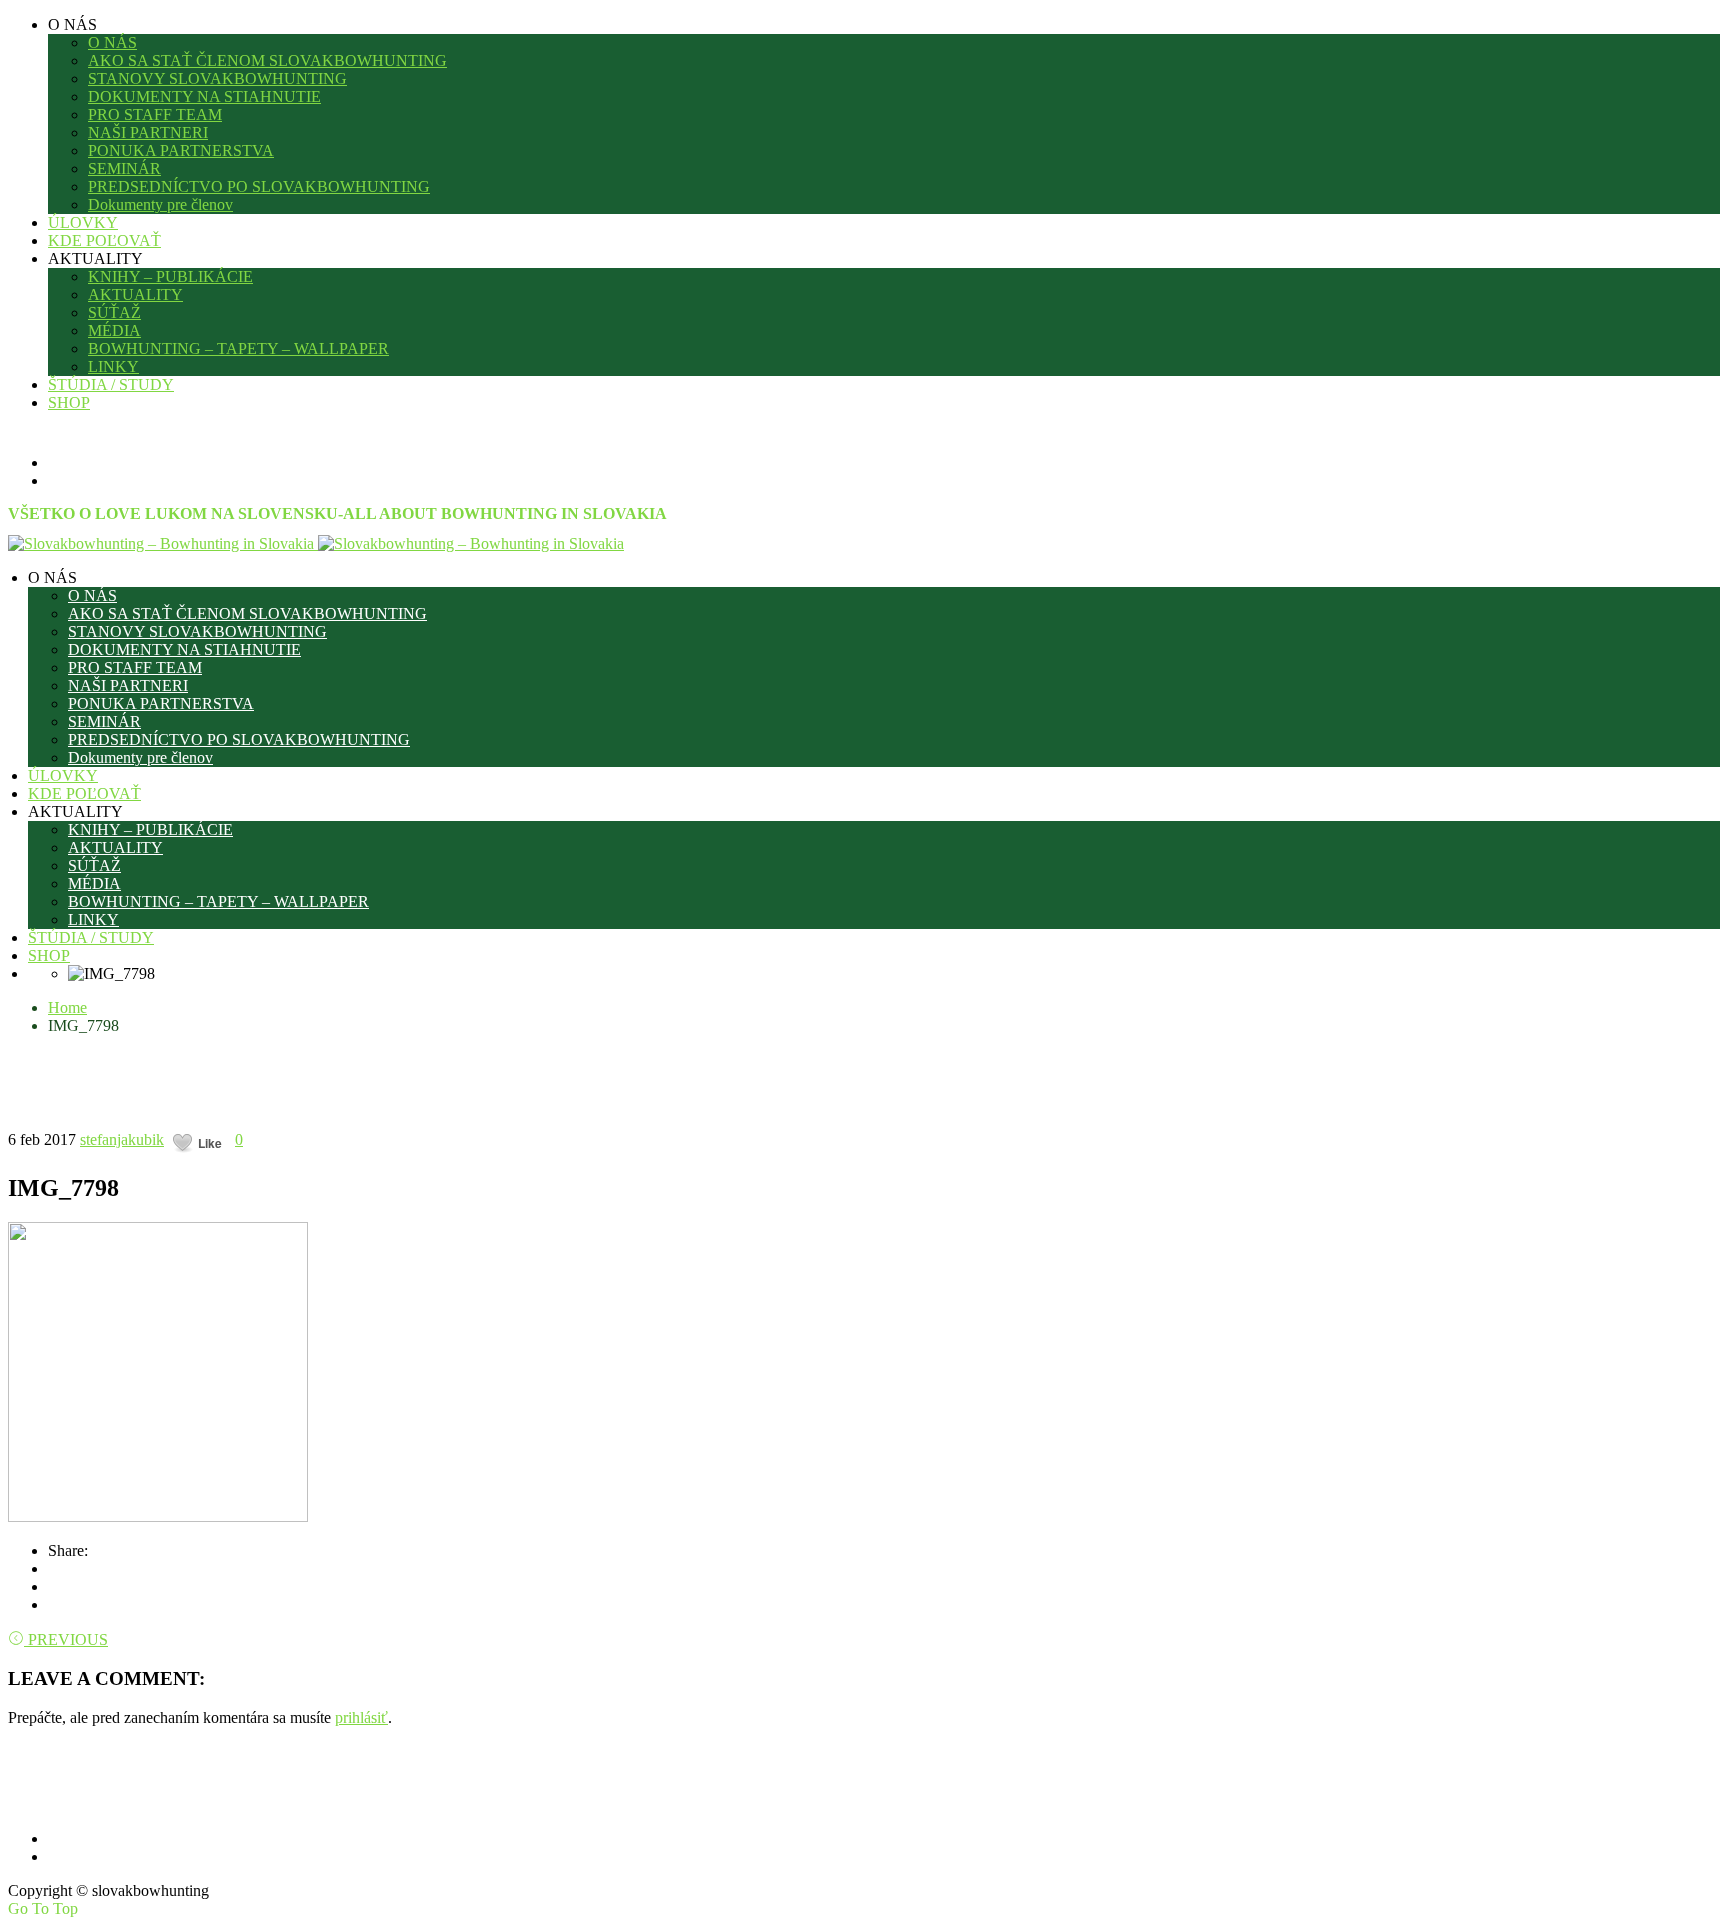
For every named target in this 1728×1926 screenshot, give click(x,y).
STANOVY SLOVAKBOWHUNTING (217, 78)
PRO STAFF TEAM (155, 114)
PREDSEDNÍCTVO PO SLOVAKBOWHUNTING (259, 186)
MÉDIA (114, 330)
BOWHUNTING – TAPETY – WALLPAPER (238, 348)
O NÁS (112, 42)
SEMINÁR (124, 168)
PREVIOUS (68, 1639)
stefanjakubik (122, 1139)
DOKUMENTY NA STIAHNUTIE (204, 96)
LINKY (113, 366)
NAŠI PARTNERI (148, 132)
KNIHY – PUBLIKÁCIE (170, 276)
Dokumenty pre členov (160, 204)
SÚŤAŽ (114, 312)
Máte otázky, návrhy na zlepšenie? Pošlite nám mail (295, 1792)
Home (67, 1007)
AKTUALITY (135, 294)
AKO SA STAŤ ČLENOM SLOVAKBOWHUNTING (267, 60)
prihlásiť (361, 1717)
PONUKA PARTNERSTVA (181, 150)
